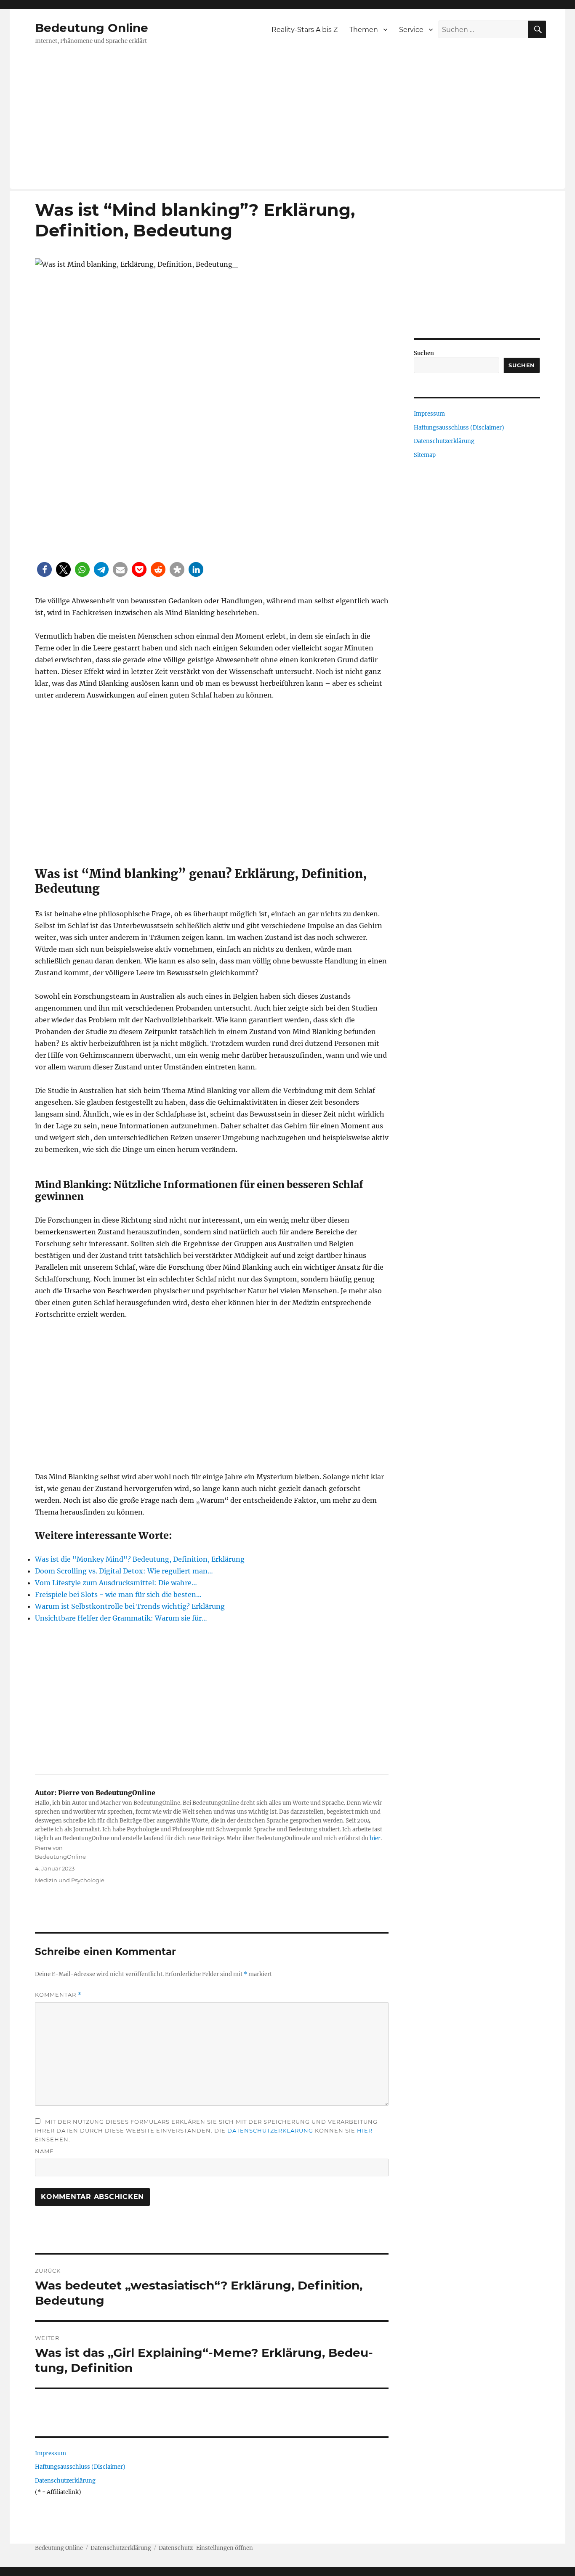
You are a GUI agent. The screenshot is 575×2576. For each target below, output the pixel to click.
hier (375, 1838)
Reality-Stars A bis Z (305, 30)
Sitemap (425, 455)
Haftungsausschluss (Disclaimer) (80, 2467)
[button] (44, 569)
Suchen (424, 353)
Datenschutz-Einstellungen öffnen (206, 2548)
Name (44, 2151)
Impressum (51, 2453)
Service (411, 30)
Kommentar (58, 1995)
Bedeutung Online (92, 28)
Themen (364, 30)
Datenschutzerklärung (270, 2130)
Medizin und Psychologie (70, 1880)
